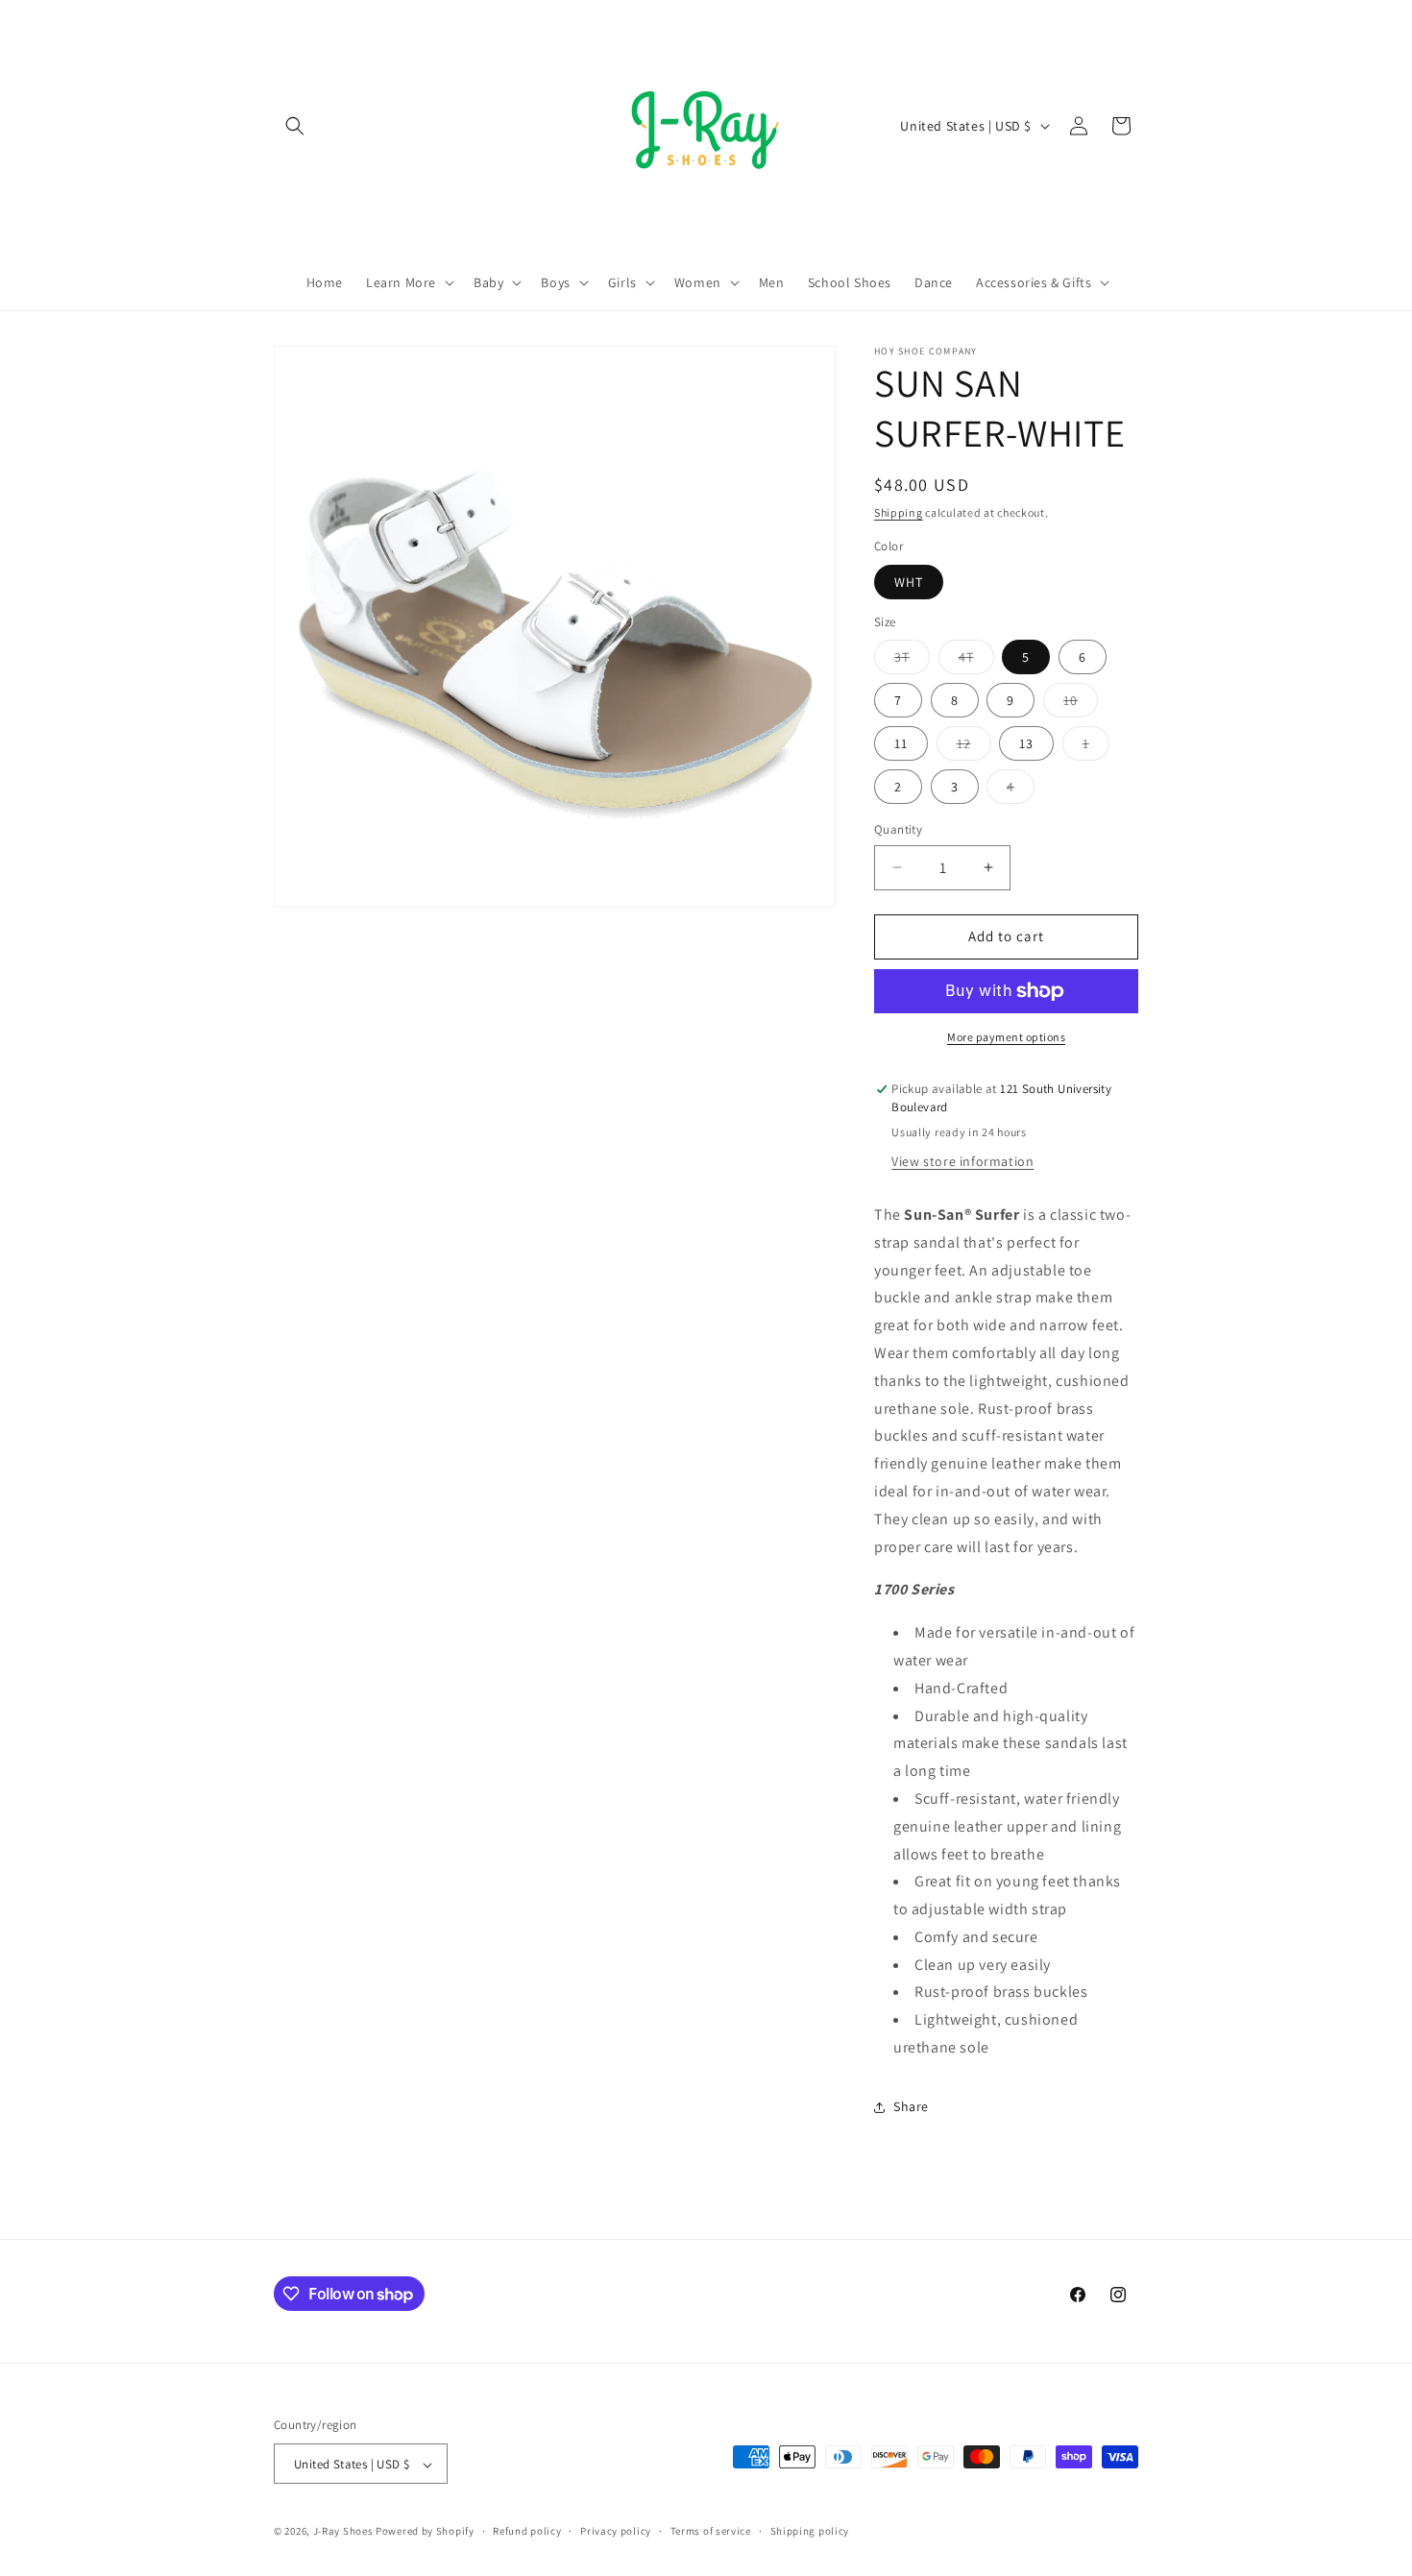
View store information (962, 1161)
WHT (909, 582)
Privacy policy (616, 2531)
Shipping (899, 512)
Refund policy (527, 2531)
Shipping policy (810, 2531)
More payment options (1006, 1037)
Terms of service (711, 2531)
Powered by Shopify (425, 2532)
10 (1081, 704)
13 (1026, 743)
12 (974, 747)
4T (976, 661)
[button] (295, 126)
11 (901, 743)
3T (912, 661)
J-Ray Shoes (343, 2532)
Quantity (898, 829)
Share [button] (911, 2106)
